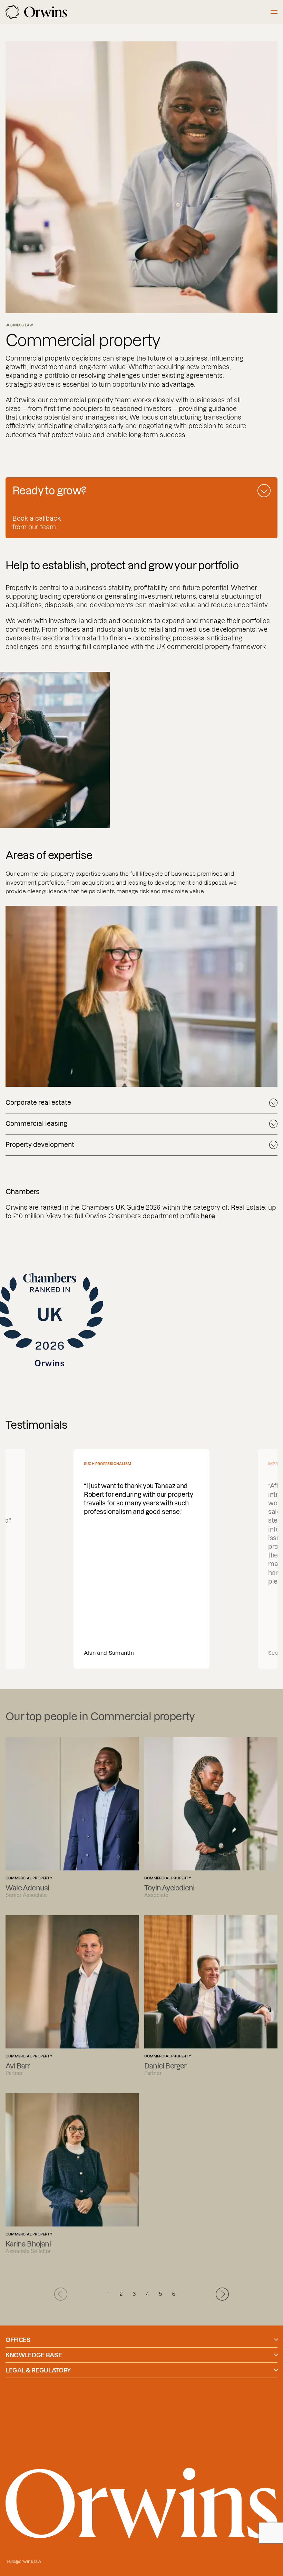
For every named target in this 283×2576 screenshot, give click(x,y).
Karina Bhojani (72, 2174)
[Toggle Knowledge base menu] (276, 2355)
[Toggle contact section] (264, 491)
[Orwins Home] (36, 12)
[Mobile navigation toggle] (274, 12)
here (208, 1216)
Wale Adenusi (72, 1818)
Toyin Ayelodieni (211, 1818)
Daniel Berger (211, 1996)
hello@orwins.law (23, 2561)
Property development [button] (40, 1145)
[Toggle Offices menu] (276, 2340)
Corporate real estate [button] (38, 1103)
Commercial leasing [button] (36, 1124)
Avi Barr (72, 1996)
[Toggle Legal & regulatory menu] (276, 2370)
